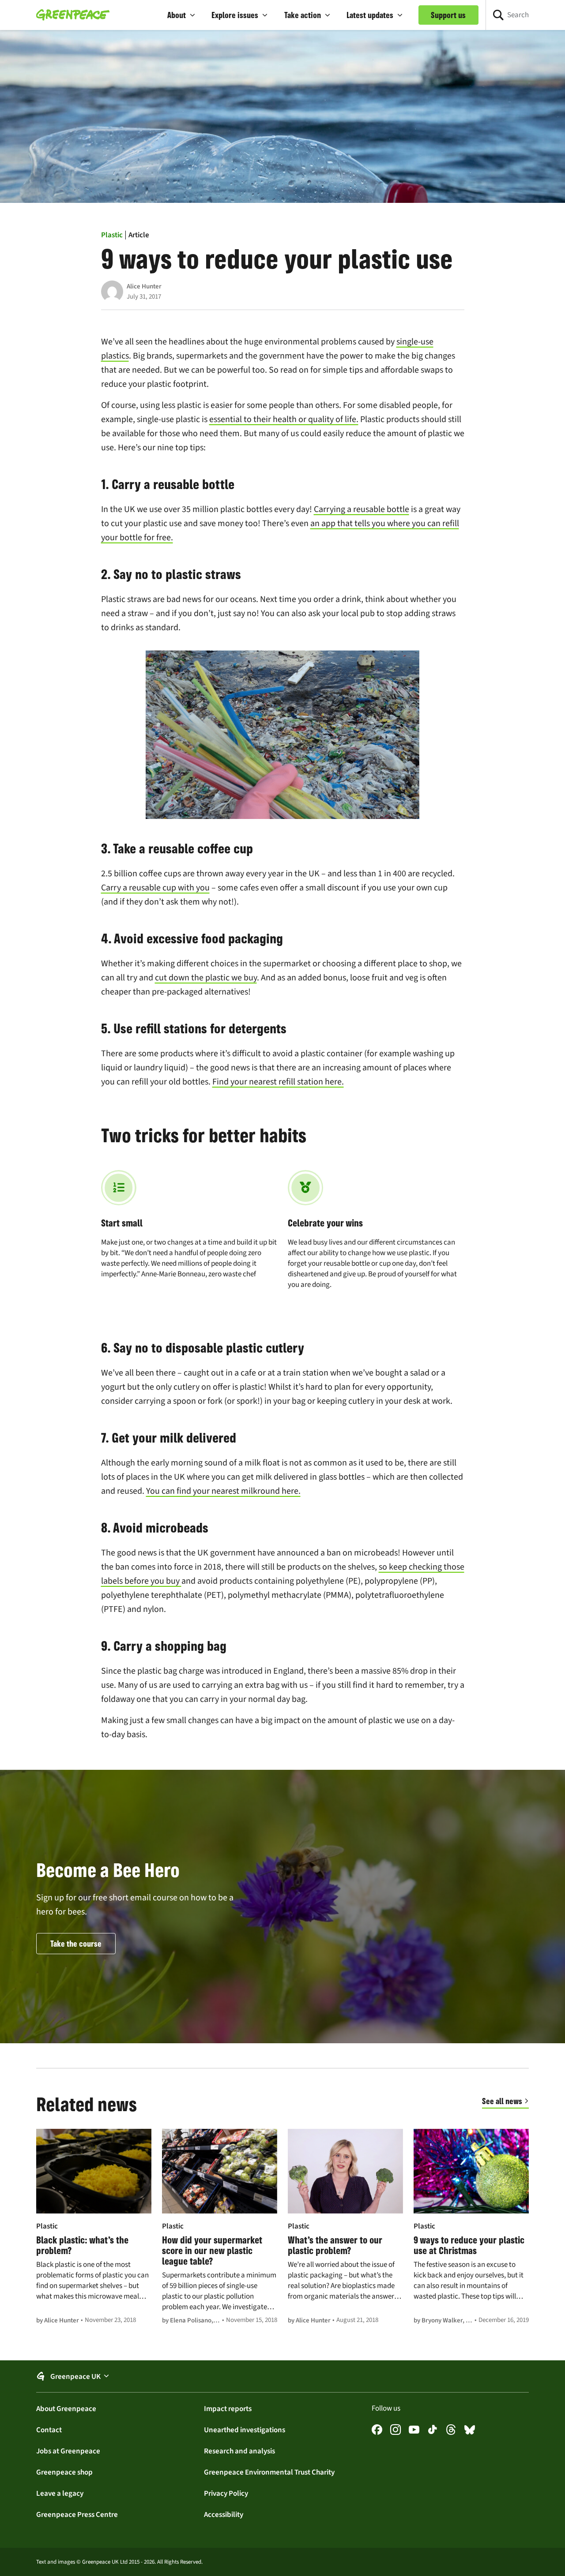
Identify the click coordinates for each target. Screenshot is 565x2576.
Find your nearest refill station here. (278, 1082)
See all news (502, 2101)
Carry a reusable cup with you (155, 888)
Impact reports (228, 2408)
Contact (49, 2430)
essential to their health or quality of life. (284, 419)
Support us (448, 15)
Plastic (112, 235)
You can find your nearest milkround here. (223, 1491)
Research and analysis (239, 2451)
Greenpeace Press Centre (77, 2514)
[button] (181, 15)
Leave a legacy (60, 2493)
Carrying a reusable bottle (362, 509)
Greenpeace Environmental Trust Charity (269, 2472)
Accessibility (224, 2514)
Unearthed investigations (245, 2430)
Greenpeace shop (64, 2472)
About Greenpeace (66, 2408)
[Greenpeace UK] (73, 15)
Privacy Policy (226, 2493)
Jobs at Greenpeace (68, 2451)
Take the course (76, 1944)
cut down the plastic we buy (206, 978)
